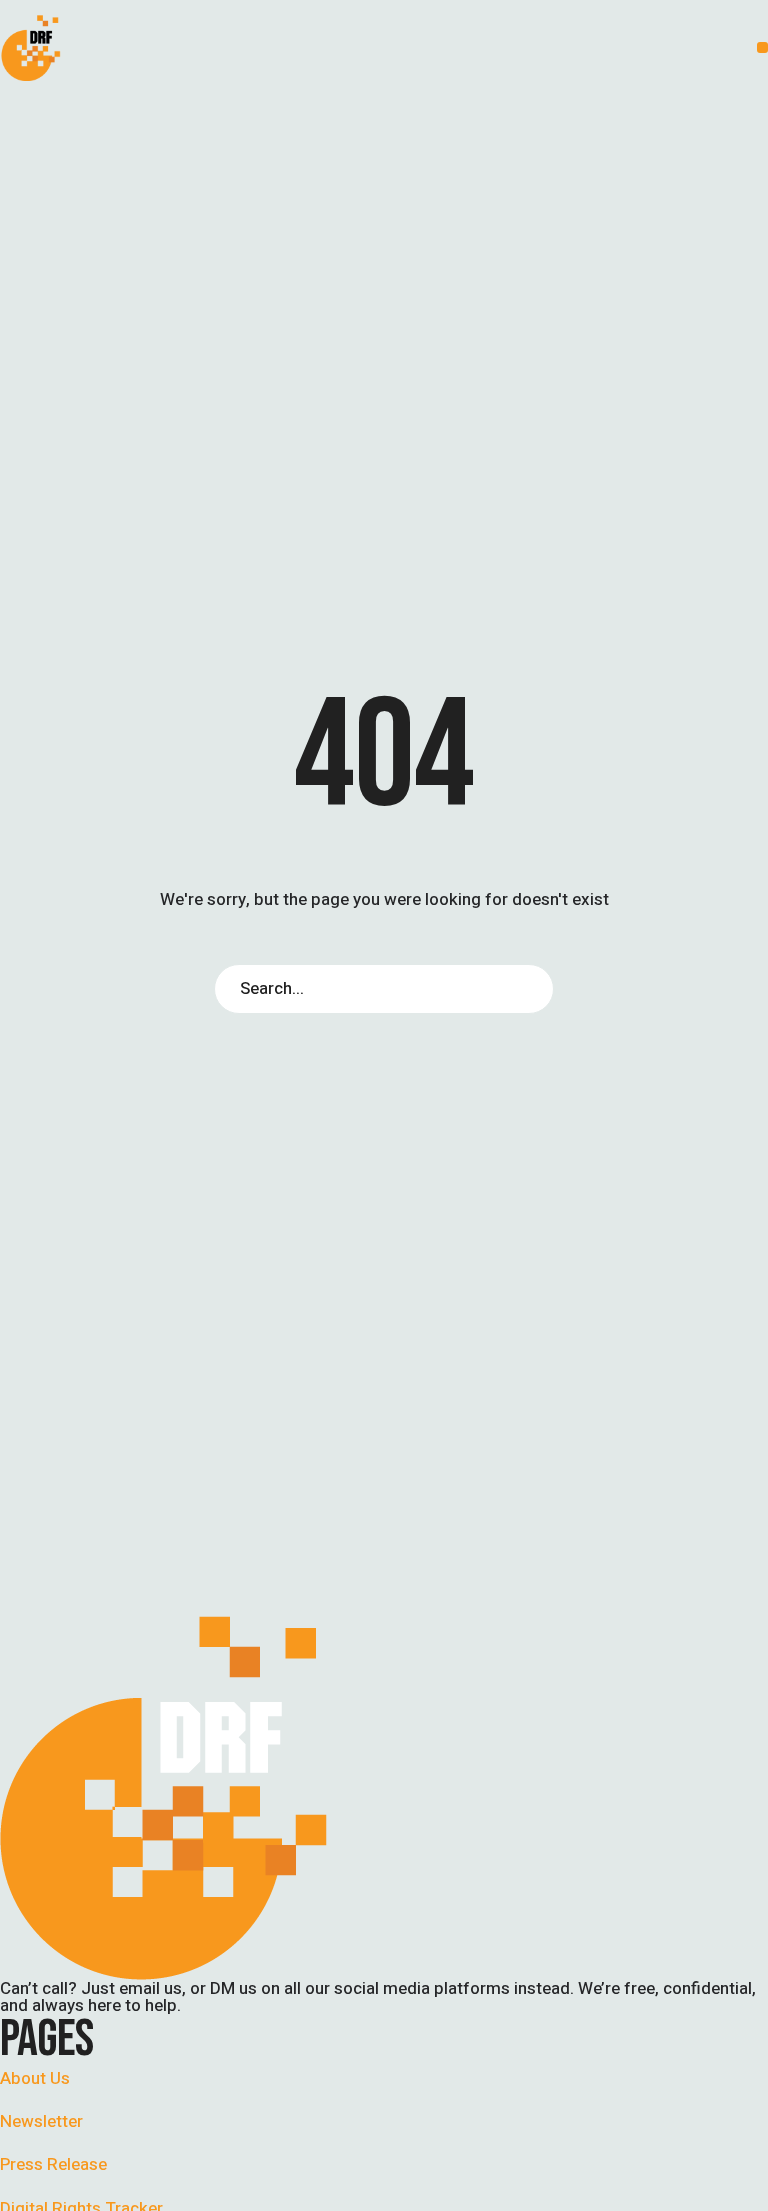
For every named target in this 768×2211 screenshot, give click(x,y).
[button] (762, 47)
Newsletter (41, 2121)
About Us (35, 2078)
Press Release (53, 2164)
